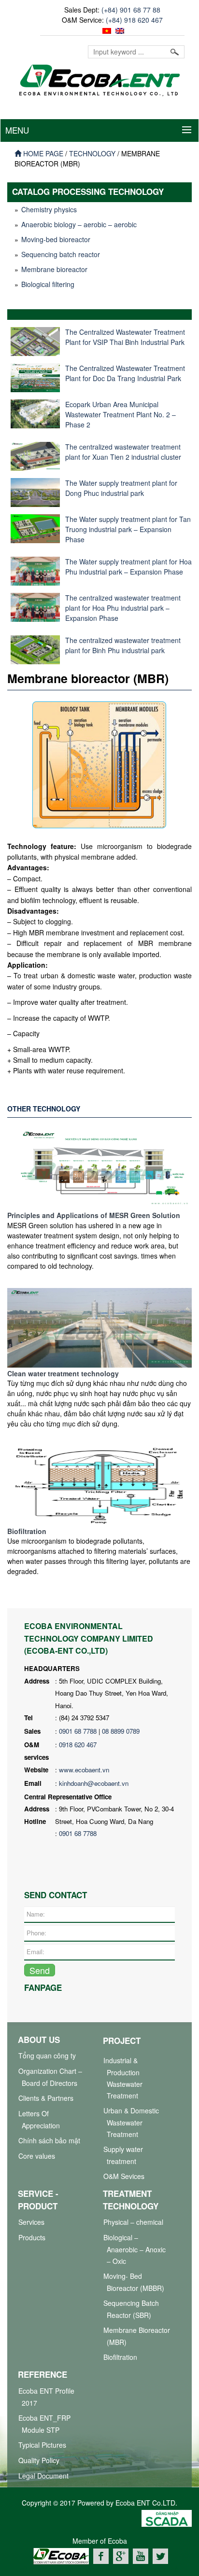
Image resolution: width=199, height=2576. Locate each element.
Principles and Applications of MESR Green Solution (94, 1215)
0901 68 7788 (78, 1731)
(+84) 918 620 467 (134, 20)
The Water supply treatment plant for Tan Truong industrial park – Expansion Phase (128, 529)
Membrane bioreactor (54, 269)
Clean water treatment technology (63, 1373)
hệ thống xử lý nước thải (143, 2569)
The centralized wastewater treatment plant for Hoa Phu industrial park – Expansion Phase (123, 608)
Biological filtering (48, 284)
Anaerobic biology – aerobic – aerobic (79, 224)
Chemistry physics (49, 209)
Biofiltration (27, 1531)
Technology (92, 153)
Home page (42, 153)
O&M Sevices (124, 2176)
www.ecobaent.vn (84, 1770)
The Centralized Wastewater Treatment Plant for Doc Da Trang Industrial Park (125, 373)
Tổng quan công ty (47, 2055)
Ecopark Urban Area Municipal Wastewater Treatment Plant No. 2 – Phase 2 (121, 414)
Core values (37, 2156)
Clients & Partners (46, 2098)
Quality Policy (39, 2460)
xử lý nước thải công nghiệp (62, 2569)
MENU (17, 130)
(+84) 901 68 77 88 (131, 10)
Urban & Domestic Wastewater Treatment (131, 2122)
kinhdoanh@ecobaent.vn (94, 1783)
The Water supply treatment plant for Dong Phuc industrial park (121, 488)
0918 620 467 (78, 1745)
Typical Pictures (42, 2445)
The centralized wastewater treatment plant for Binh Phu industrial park (123, 645)
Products (32, 2237)
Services (31, 2222)
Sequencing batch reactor (61, 254)
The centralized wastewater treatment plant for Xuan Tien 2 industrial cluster (123, 452)
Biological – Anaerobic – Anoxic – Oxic (135, 2249)
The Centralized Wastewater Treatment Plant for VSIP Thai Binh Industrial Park (125, 337)
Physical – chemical (133, 2222)
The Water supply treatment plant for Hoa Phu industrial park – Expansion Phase (128, 567)
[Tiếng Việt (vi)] (106, 30)
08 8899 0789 (121, 1731)
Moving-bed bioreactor (56, 239)
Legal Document (43, 2476)
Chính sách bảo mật (49, 2140)
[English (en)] (119, 30)
